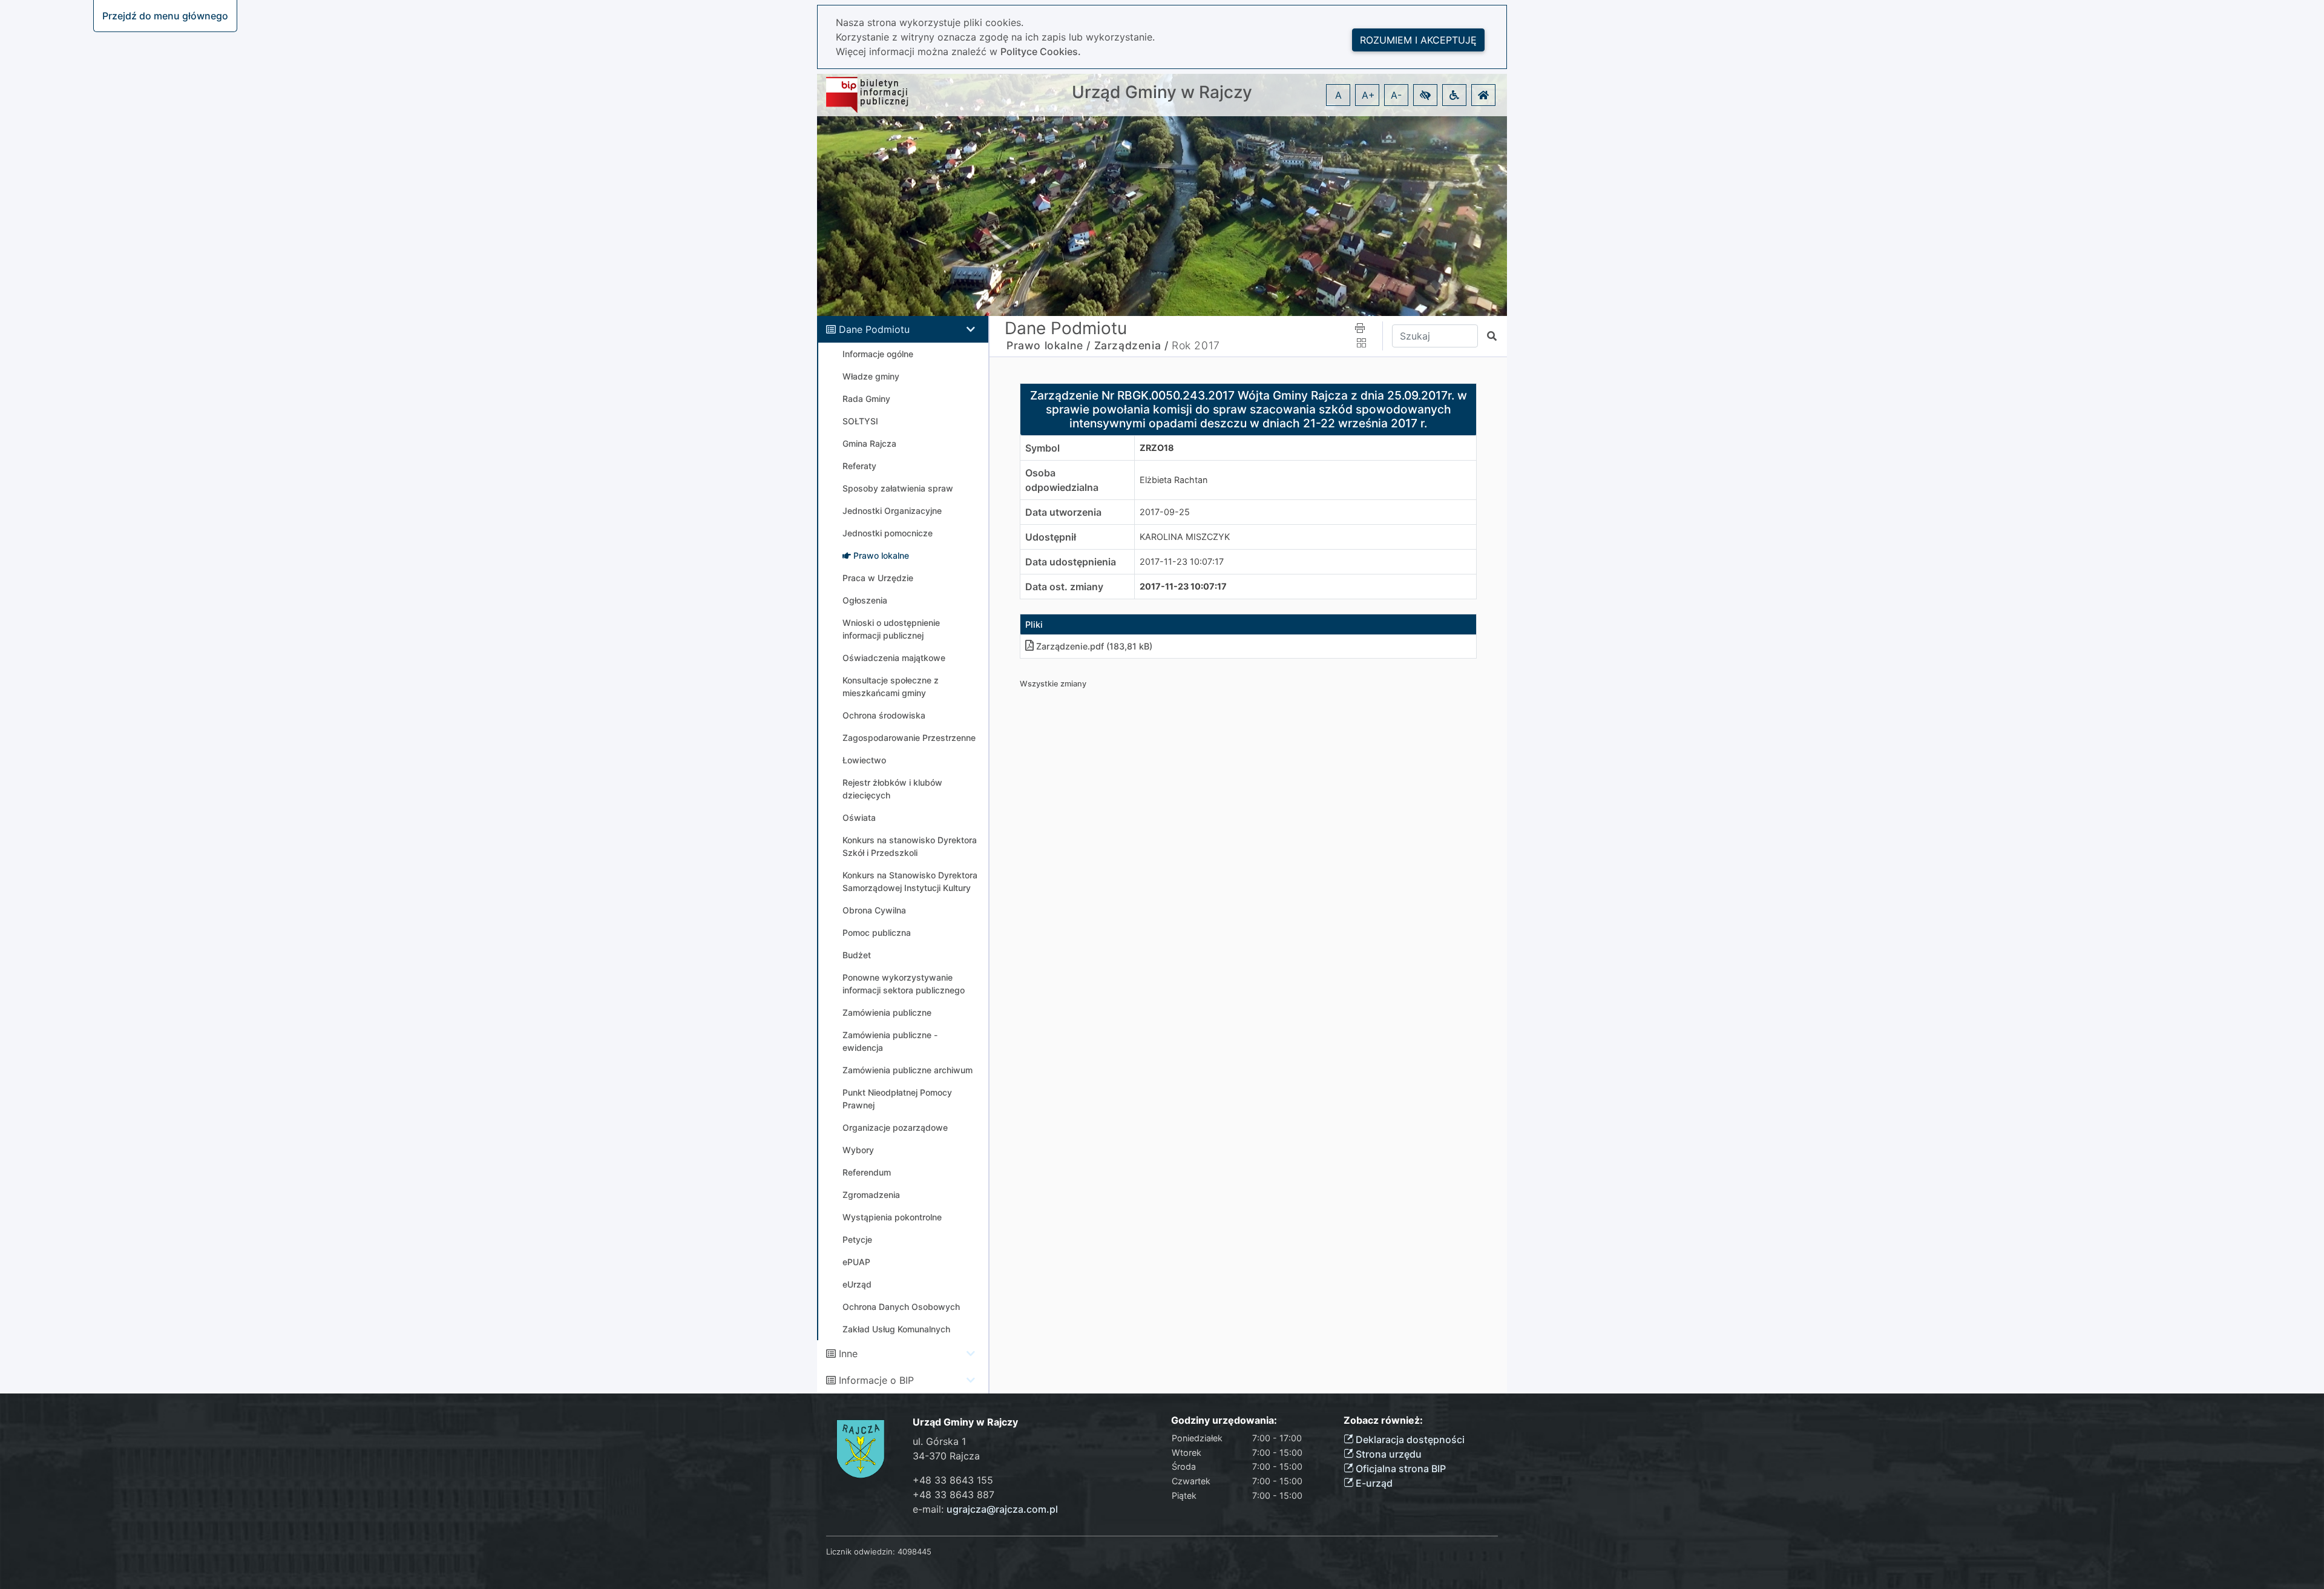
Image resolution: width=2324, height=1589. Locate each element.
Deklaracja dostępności (1409, 1439)
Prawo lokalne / (1049, 345)
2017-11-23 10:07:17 (1182, 561)
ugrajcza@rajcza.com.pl (1002, 1509)
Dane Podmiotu (874, 329)
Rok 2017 (1196, 345)
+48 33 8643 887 (954, 1495)
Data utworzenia (1063, 512)
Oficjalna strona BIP (1400, 1469)
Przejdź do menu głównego (165, 16)
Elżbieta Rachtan (1173, 480)
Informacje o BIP (876, 1380)
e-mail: (985, 1509)
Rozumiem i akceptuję (1418, 40)
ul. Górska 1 (939, 1441)
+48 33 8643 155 (953, 1480)
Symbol (1042, 448)
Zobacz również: (1383, 1420)
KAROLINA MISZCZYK (1185, 537)
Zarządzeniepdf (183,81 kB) (1094, 646)
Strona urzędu (1387, 1454)
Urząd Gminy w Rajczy (1162, 92)
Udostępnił (1051, 537)
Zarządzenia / (1131, 345)
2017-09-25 (1165, 512)
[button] (1425, 95)
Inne (848, 1354)
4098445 (914, 1551)
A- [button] (1396, 95)
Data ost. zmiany (1064, 587)
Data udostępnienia (1071, 562)
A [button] (1338, 95)
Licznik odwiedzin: (861, 1551)
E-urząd (1373, 1483)
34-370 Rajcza (946, 1456)
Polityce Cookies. (1041, 51)
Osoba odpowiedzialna (1062, 480)
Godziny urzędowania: (1224, 1420)
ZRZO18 (1157, 448)
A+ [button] (1368, 95)
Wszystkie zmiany (1053, 684)
